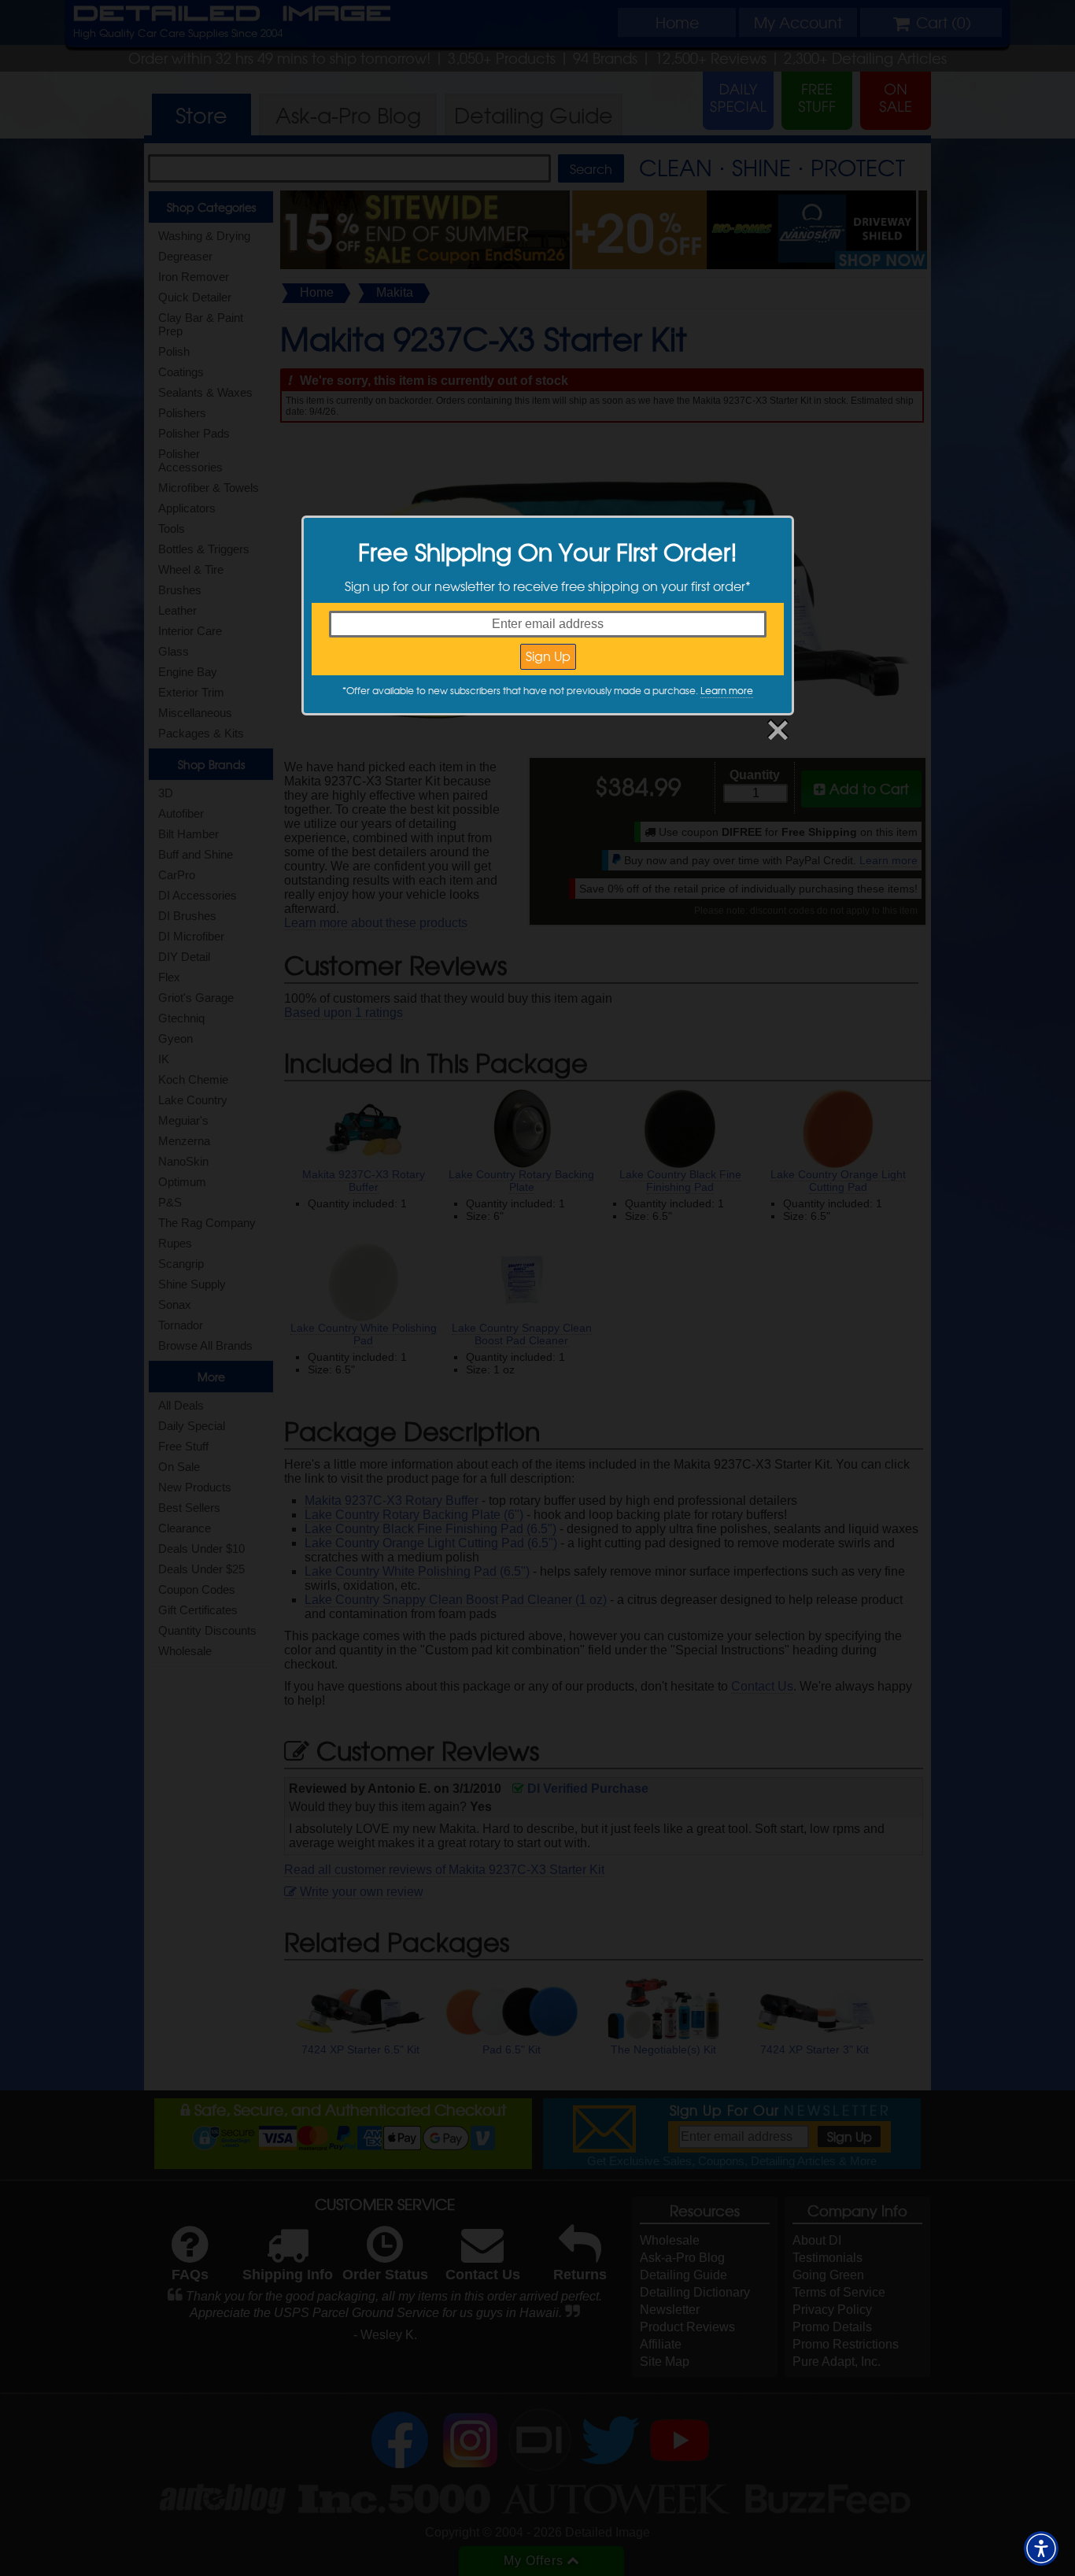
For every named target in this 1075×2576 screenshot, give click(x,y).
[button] (1041, 2548)
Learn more (727, 690)
